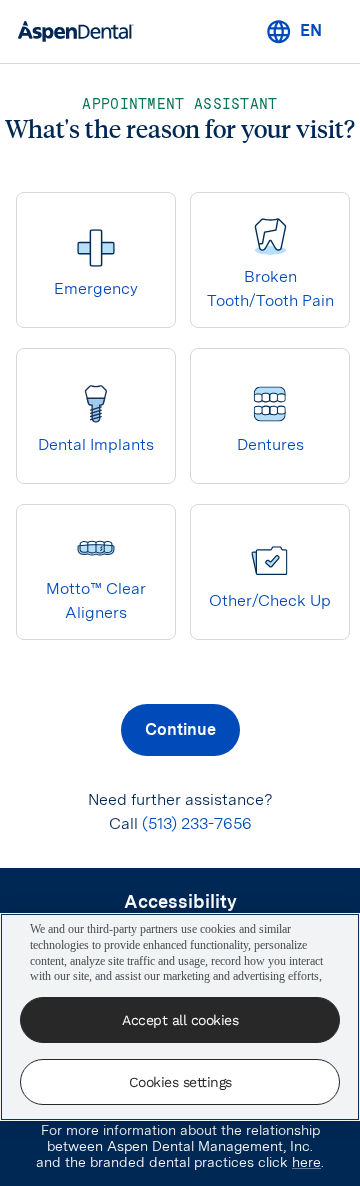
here (306, 1162)
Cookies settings (180, 1082)
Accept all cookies (180, 1020)
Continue (180, 729)
